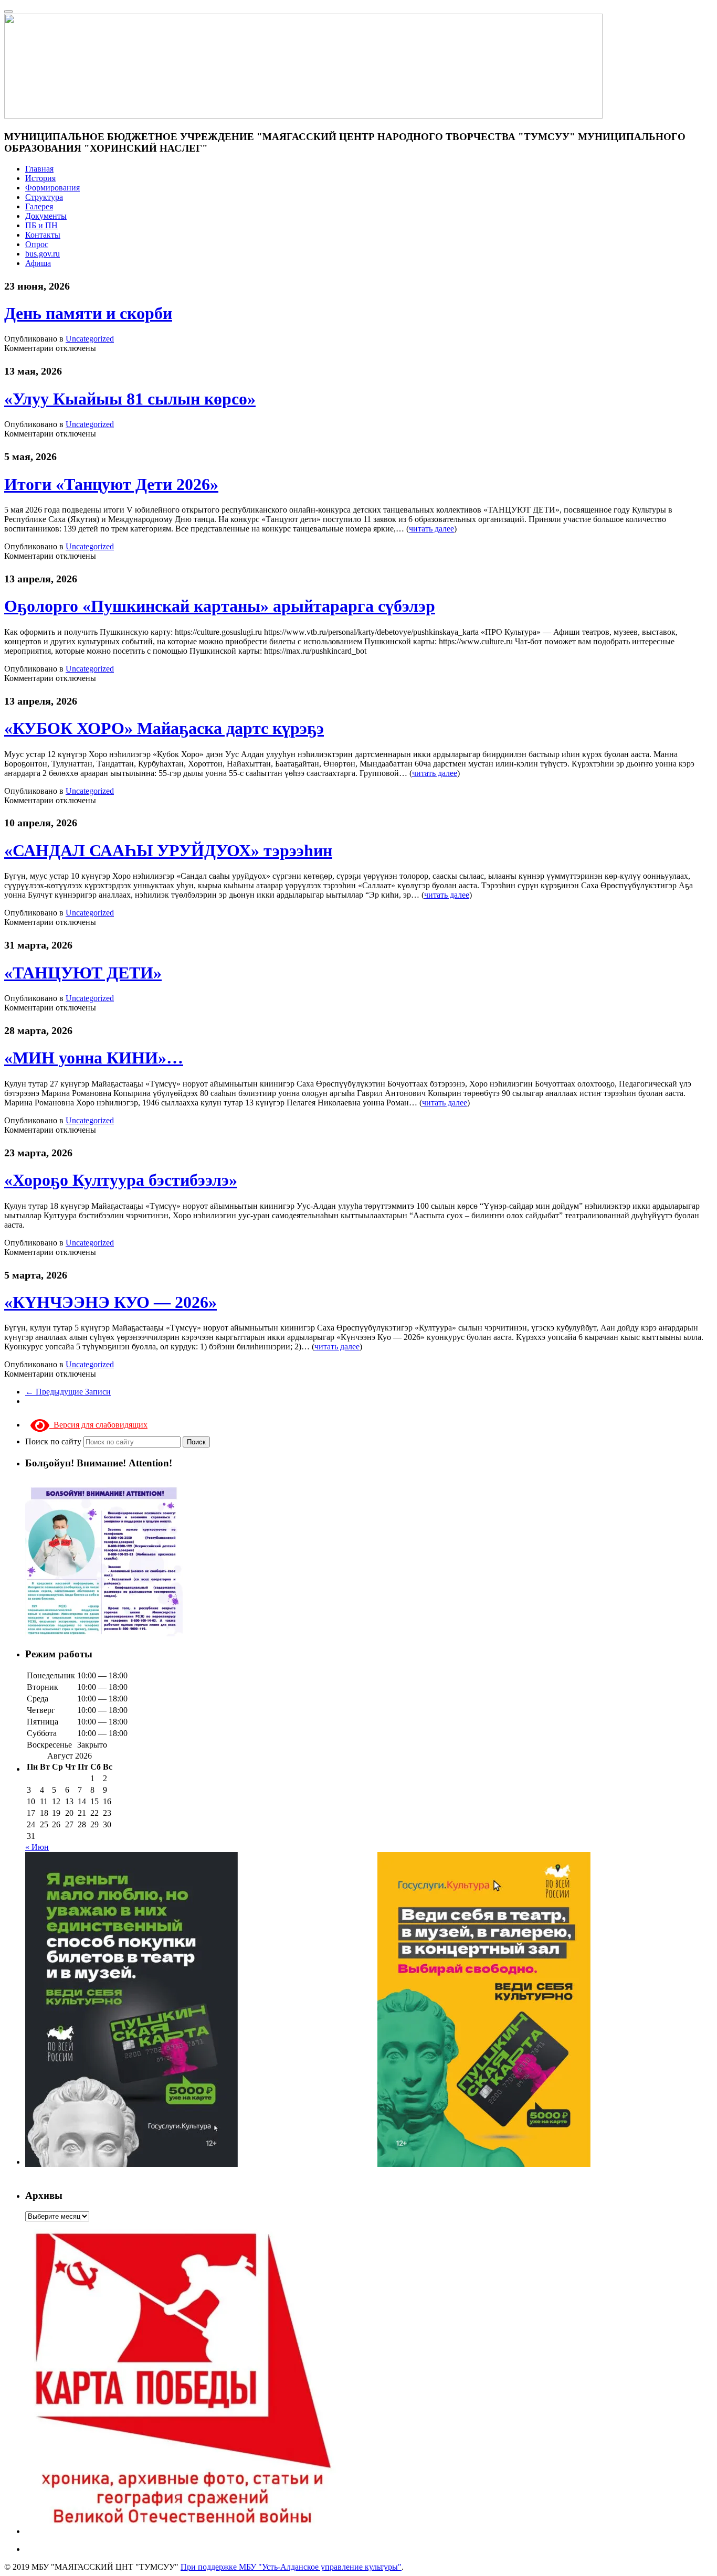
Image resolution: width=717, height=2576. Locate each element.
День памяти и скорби (88, 313)
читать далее (431, 529)
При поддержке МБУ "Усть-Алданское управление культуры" (291, 2567)
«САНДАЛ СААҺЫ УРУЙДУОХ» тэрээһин (168, 850)
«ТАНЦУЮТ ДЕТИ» (83, 973)
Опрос (37, 244)
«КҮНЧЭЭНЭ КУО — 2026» (110, 1302)
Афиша (38, 263)
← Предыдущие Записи (68, 1392)
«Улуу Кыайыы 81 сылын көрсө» (130, 399)
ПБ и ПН (41, 225)
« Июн (37, 1847)
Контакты (43, 235)
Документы (46, 216)
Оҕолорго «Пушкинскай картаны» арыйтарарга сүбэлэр (220, 606)
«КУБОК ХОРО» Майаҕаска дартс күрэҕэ (164, 728)
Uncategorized (90, 339)
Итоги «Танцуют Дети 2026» (111, 484)
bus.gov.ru (43, 254)
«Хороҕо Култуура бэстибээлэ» (121, 1180)
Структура (44, 197)
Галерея (39, 206)
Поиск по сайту (54, 1441)
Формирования (52, 188)
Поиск (196, 1442)
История (40, 178)
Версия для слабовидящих (98, 1425)
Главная (39, 169)
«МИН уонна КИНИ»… (94, 1058)
